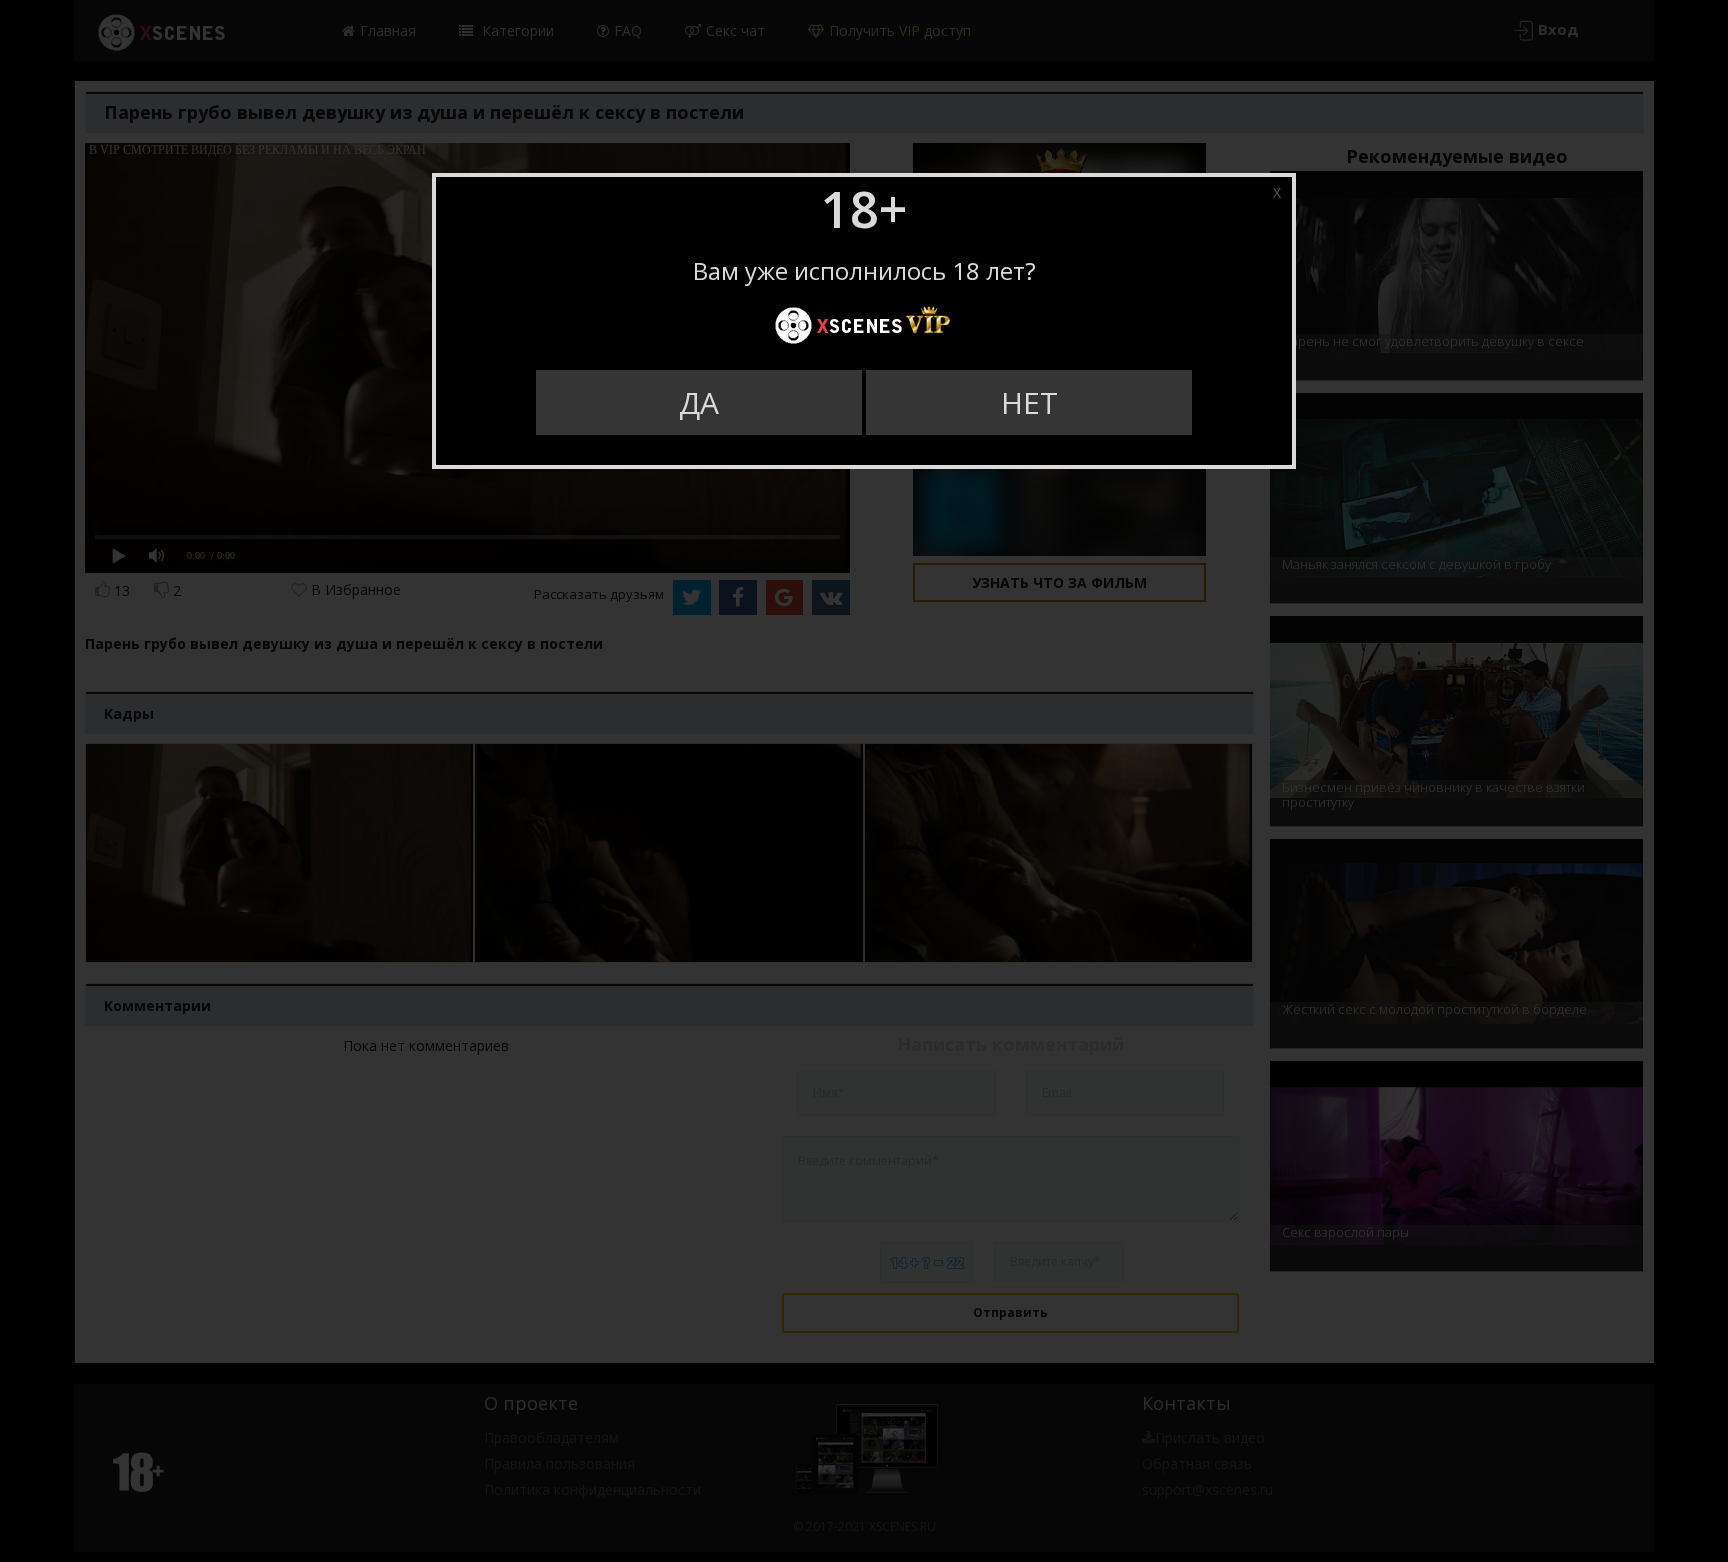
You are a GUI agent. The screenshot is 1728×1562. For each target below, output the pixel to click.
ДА (699, 402)
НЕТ (1029, 402)
